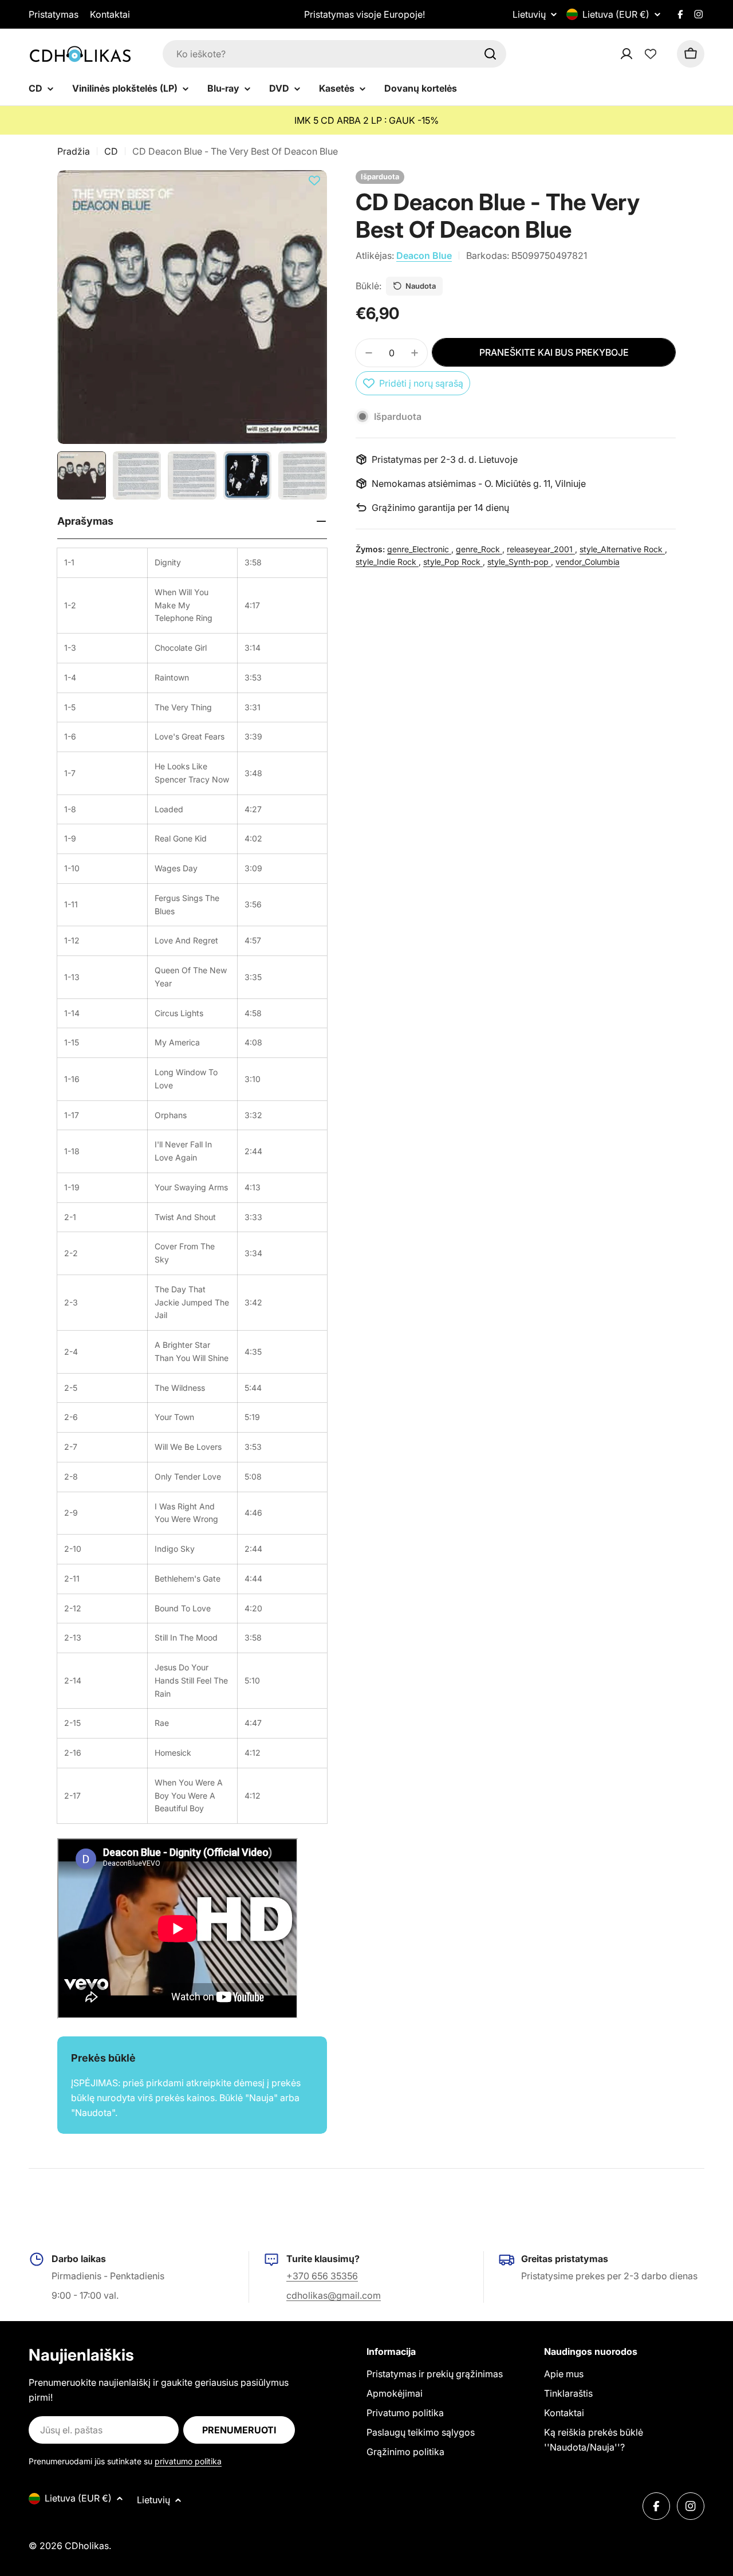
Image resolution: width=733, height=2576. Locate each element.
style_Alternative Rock (622, 549)
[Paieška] (490, 54)
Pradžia (74, 151)
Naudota (421, 286)
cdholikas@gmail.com (334, 2295)
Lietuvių (529, 14)
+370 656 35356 (322, 2276)
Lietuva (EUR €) (616, 14)
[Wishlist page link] (651, 54)
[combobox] (334, 54)
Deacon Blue (424, 255)
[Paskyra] (641, 54)
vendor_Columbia (588, 562)
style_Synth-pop (519, 562)
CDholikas (87, 2546)
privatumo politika (188, 2461)
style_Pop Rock (453, 562)
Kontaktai (110, 14)
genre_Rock (479, 549)
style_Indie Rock (387, 562)
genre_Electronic (419, 549)
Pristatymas (54, 14)
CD (111, 151)
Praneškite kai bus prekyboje (554, 352)
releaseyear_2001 (541, 549)
